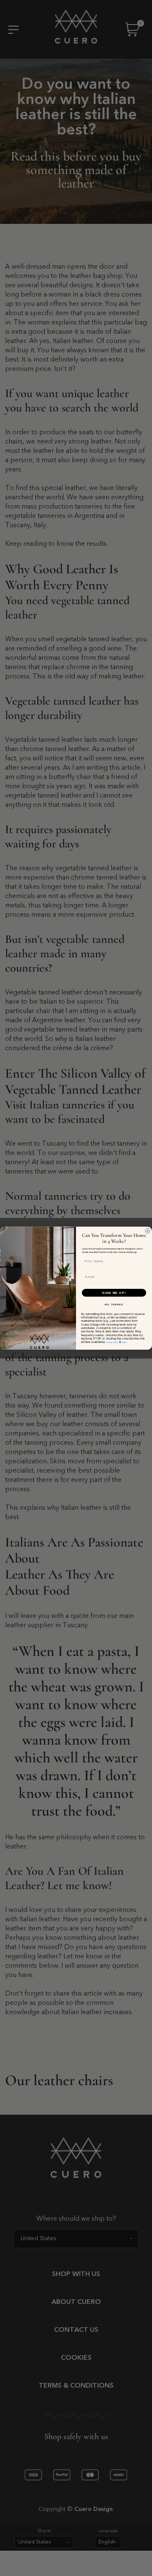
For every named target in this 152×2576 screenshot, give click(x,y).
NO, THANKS (114, 1304)
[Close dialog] (148, 1231)
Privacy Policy (112, 1342)
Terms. (124, 1342)
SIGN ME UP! (114, 1293)
